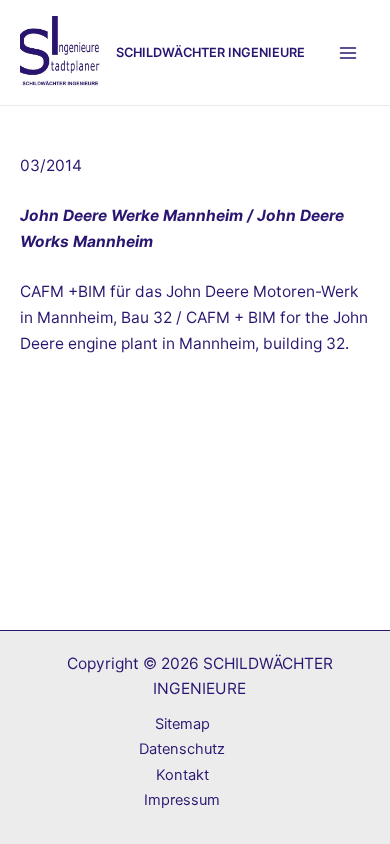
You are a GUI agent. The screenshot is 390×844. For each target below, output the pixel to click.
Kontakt (182, 775)
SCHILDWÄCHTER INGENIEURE (210, 52)
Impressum (182, 800)
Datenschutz (182, 749)
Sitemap (182, 724)
